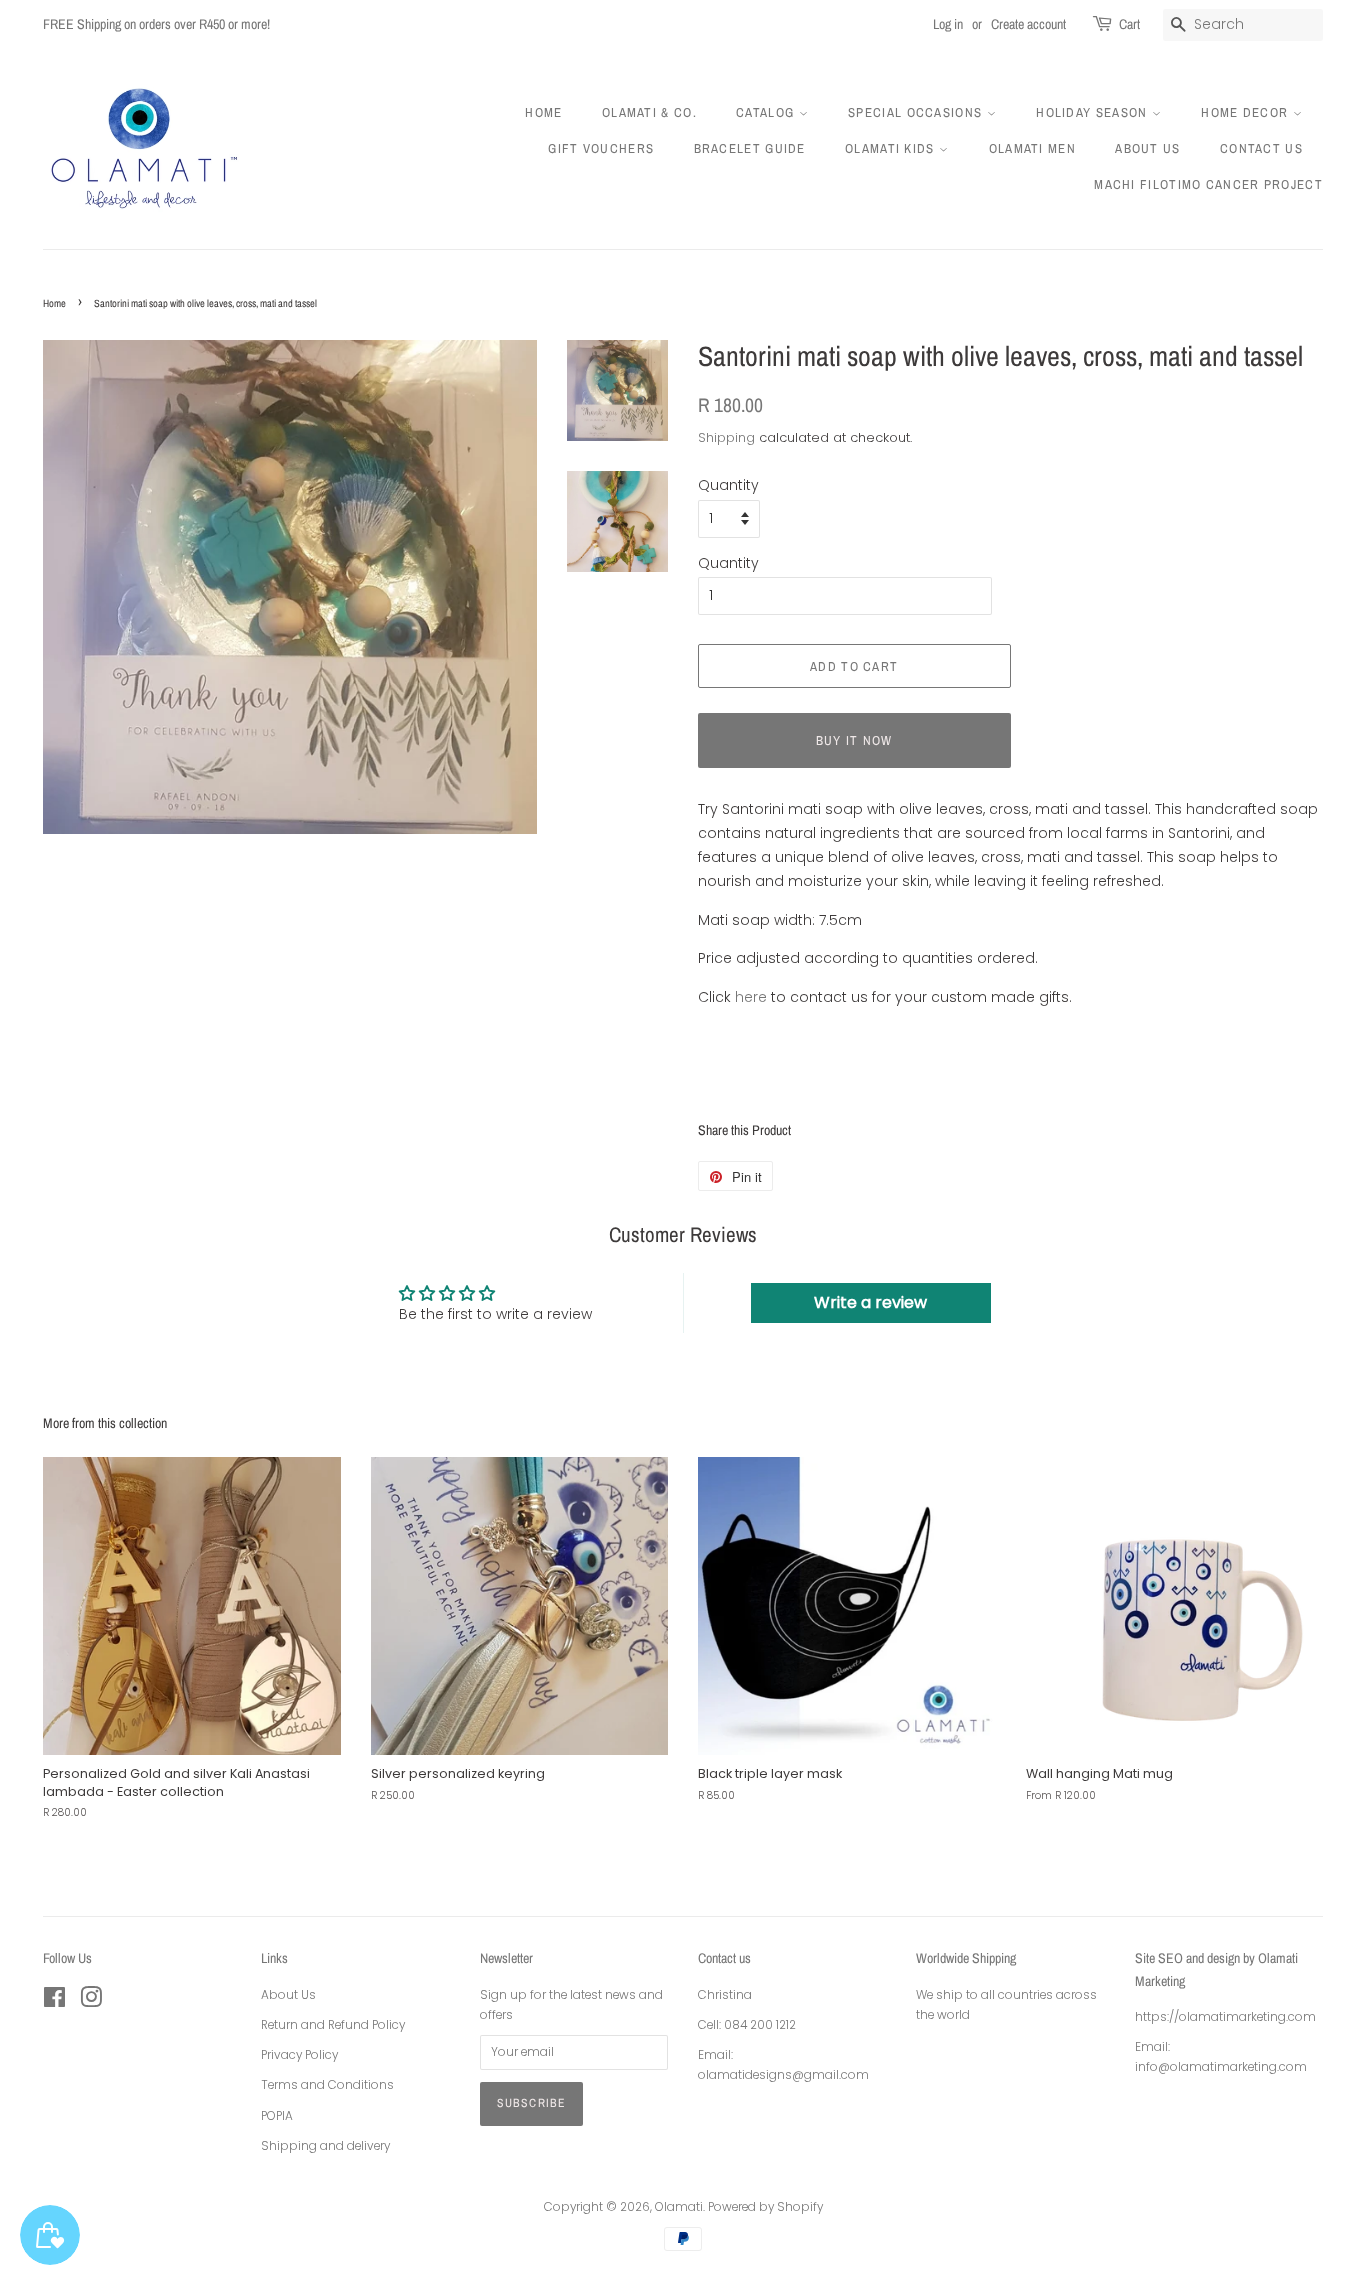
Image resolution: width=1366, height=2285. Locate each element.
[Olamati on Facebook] (54, 2002)
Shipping (726, 437)
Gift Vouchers (601, 148)
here (751, 997)
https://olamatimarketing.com (1225, 2017)
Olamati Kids (892, 148)
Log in (948, 24)
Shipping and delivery (325, 2146)
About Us (1147, 148)
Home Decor (1246, 112)
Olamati (679, 2207)
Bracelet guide (750, 148)
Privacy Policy (299, 2055)
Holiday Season (1094, 112)
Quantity (728, 485)
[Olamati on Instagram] (91, 2002)
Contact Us (1261, 148)
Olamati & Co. (649, 112)
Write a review (870, 1302)
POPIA (277, 2116)
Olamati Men (1032, 148)
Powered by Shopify (765, 2207)
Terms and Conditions (327, 2085)
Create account (1028, 24)
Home (543, 112)
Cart (1129, 24)
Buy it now (854, 740)
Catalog (767, 112)
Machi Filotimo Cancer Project (1208, 184)
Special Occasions (917, 112)
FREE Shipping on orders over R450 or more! (156, 24)
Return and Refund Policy (333, 2025)
